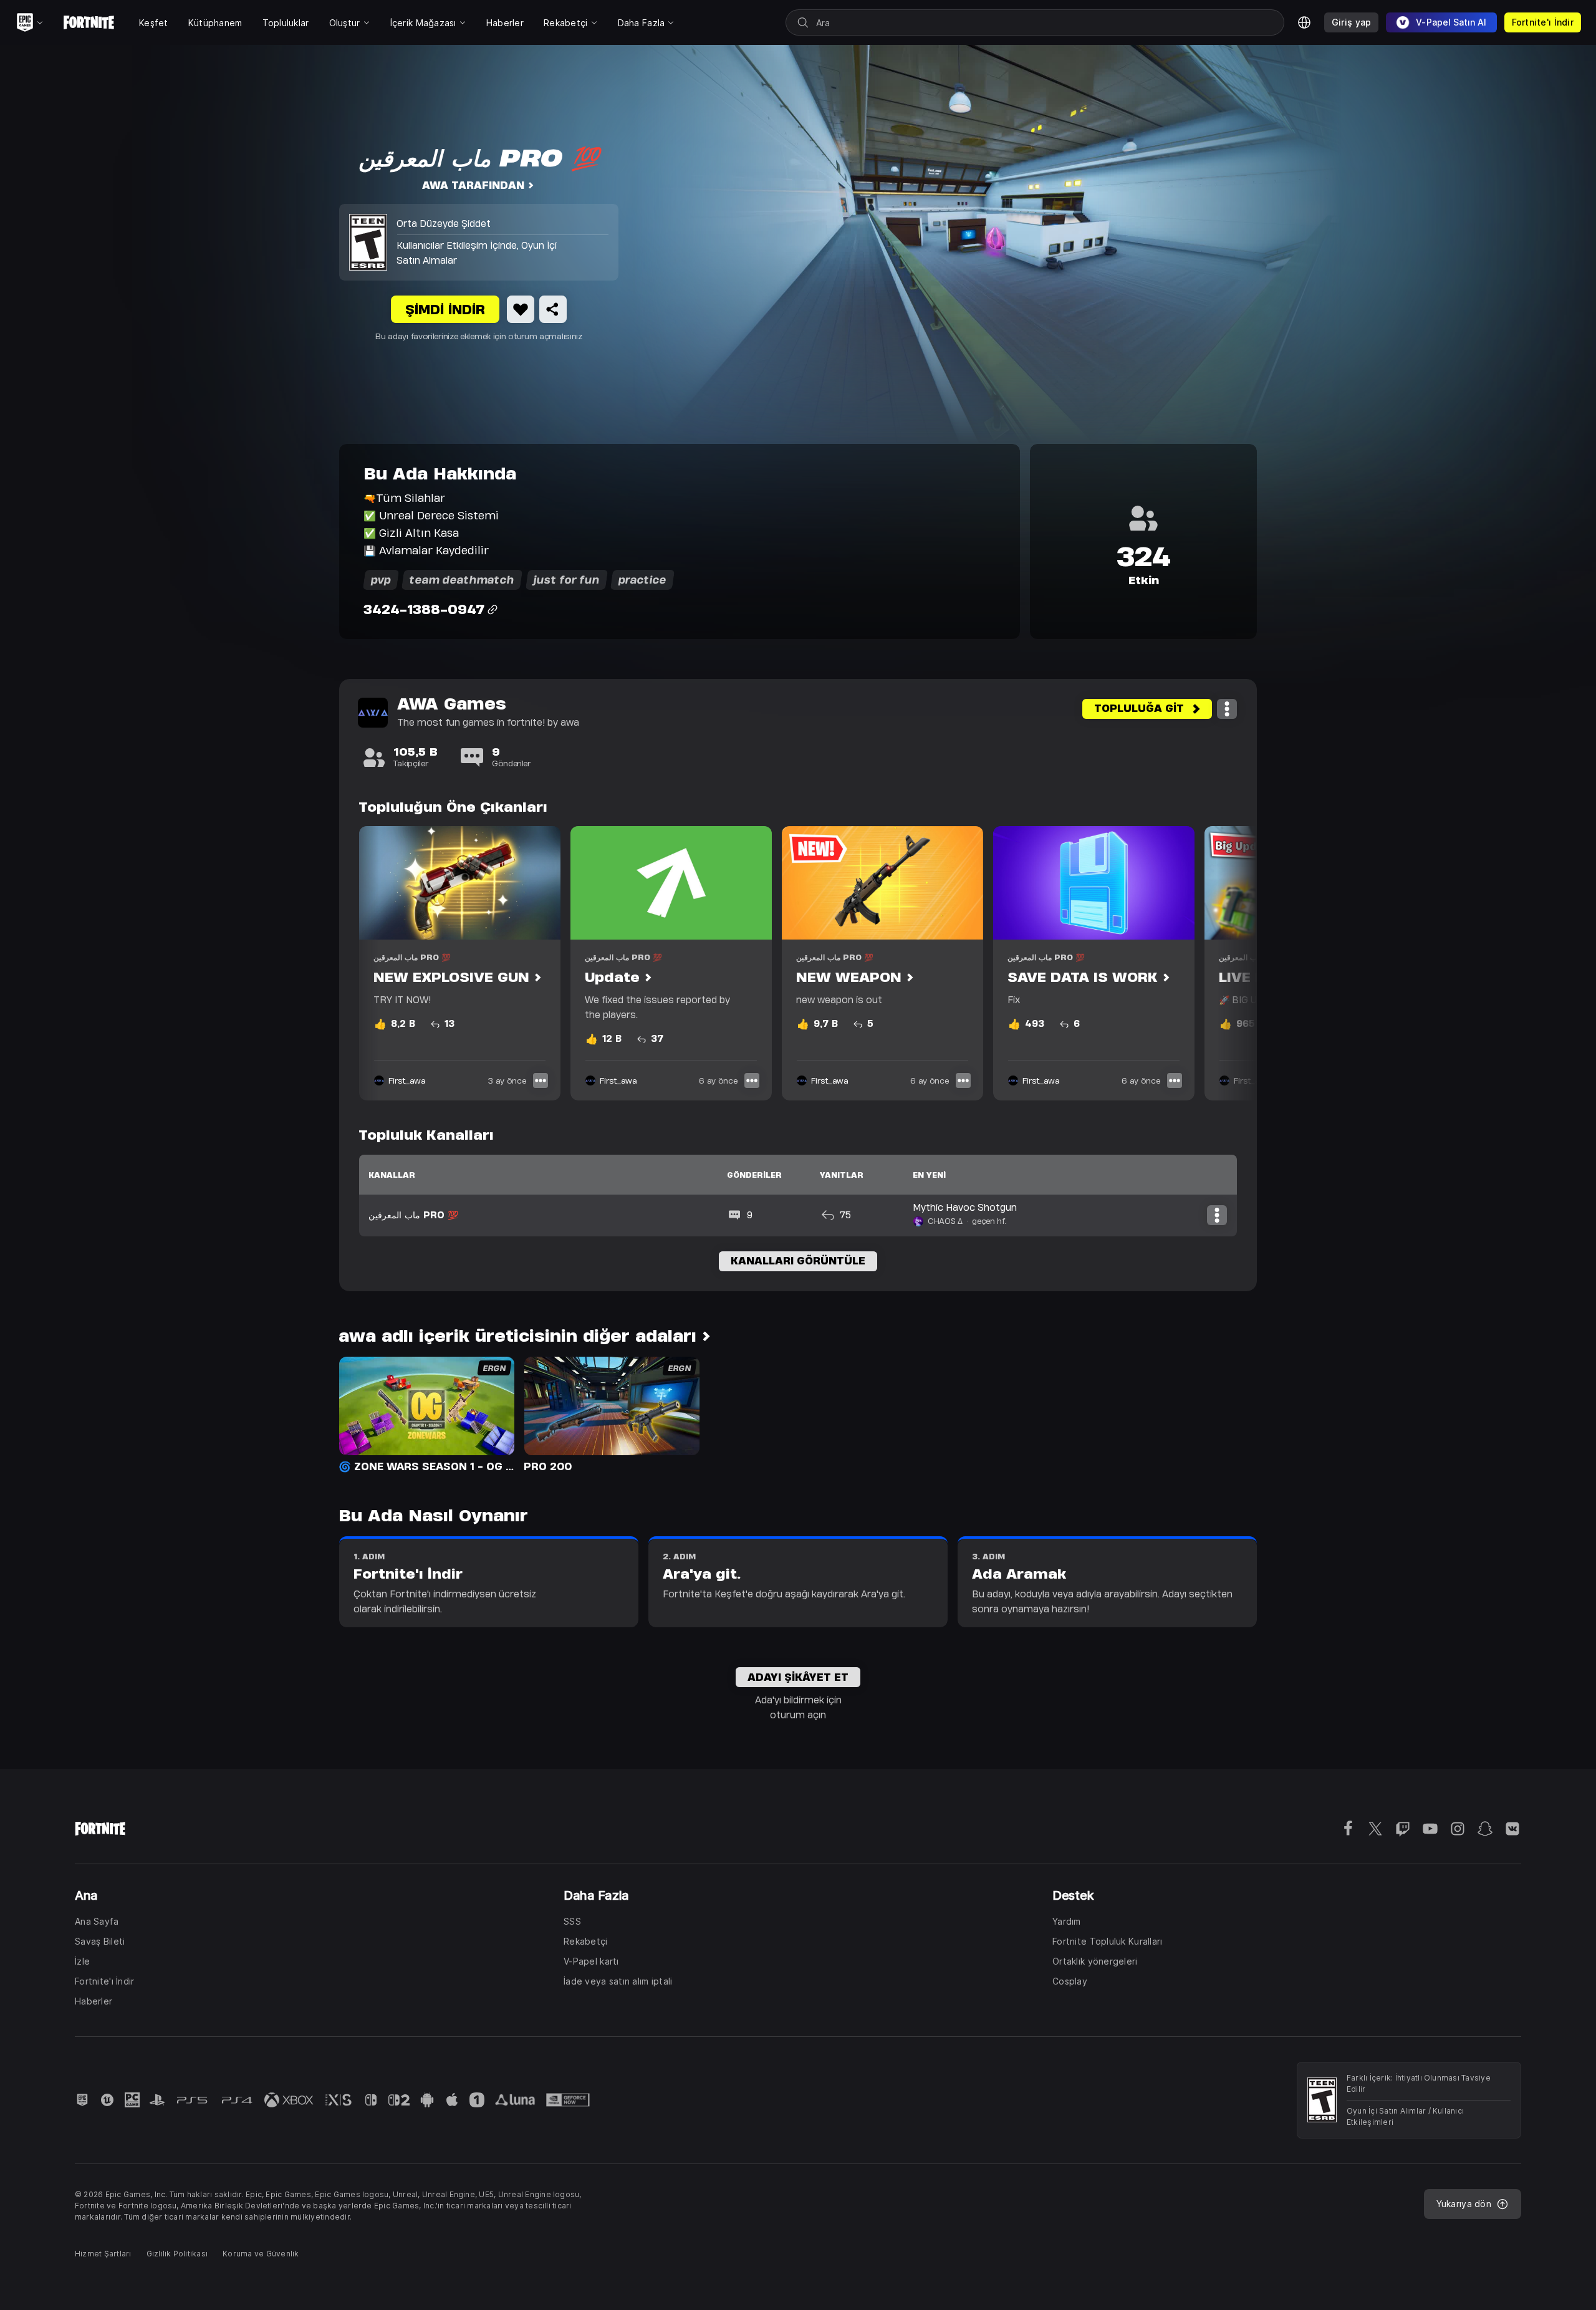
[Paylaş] (553, 309)
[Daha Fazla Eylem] (1227, 709)
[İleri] (1223, 963)
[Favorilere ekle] (521, 309)
